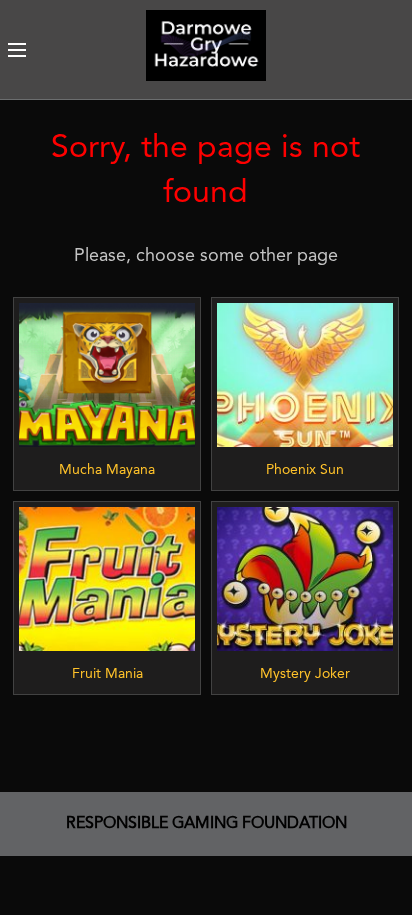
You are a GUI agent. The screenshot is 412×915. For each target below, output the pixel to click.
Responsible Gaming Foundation (206, 824)
